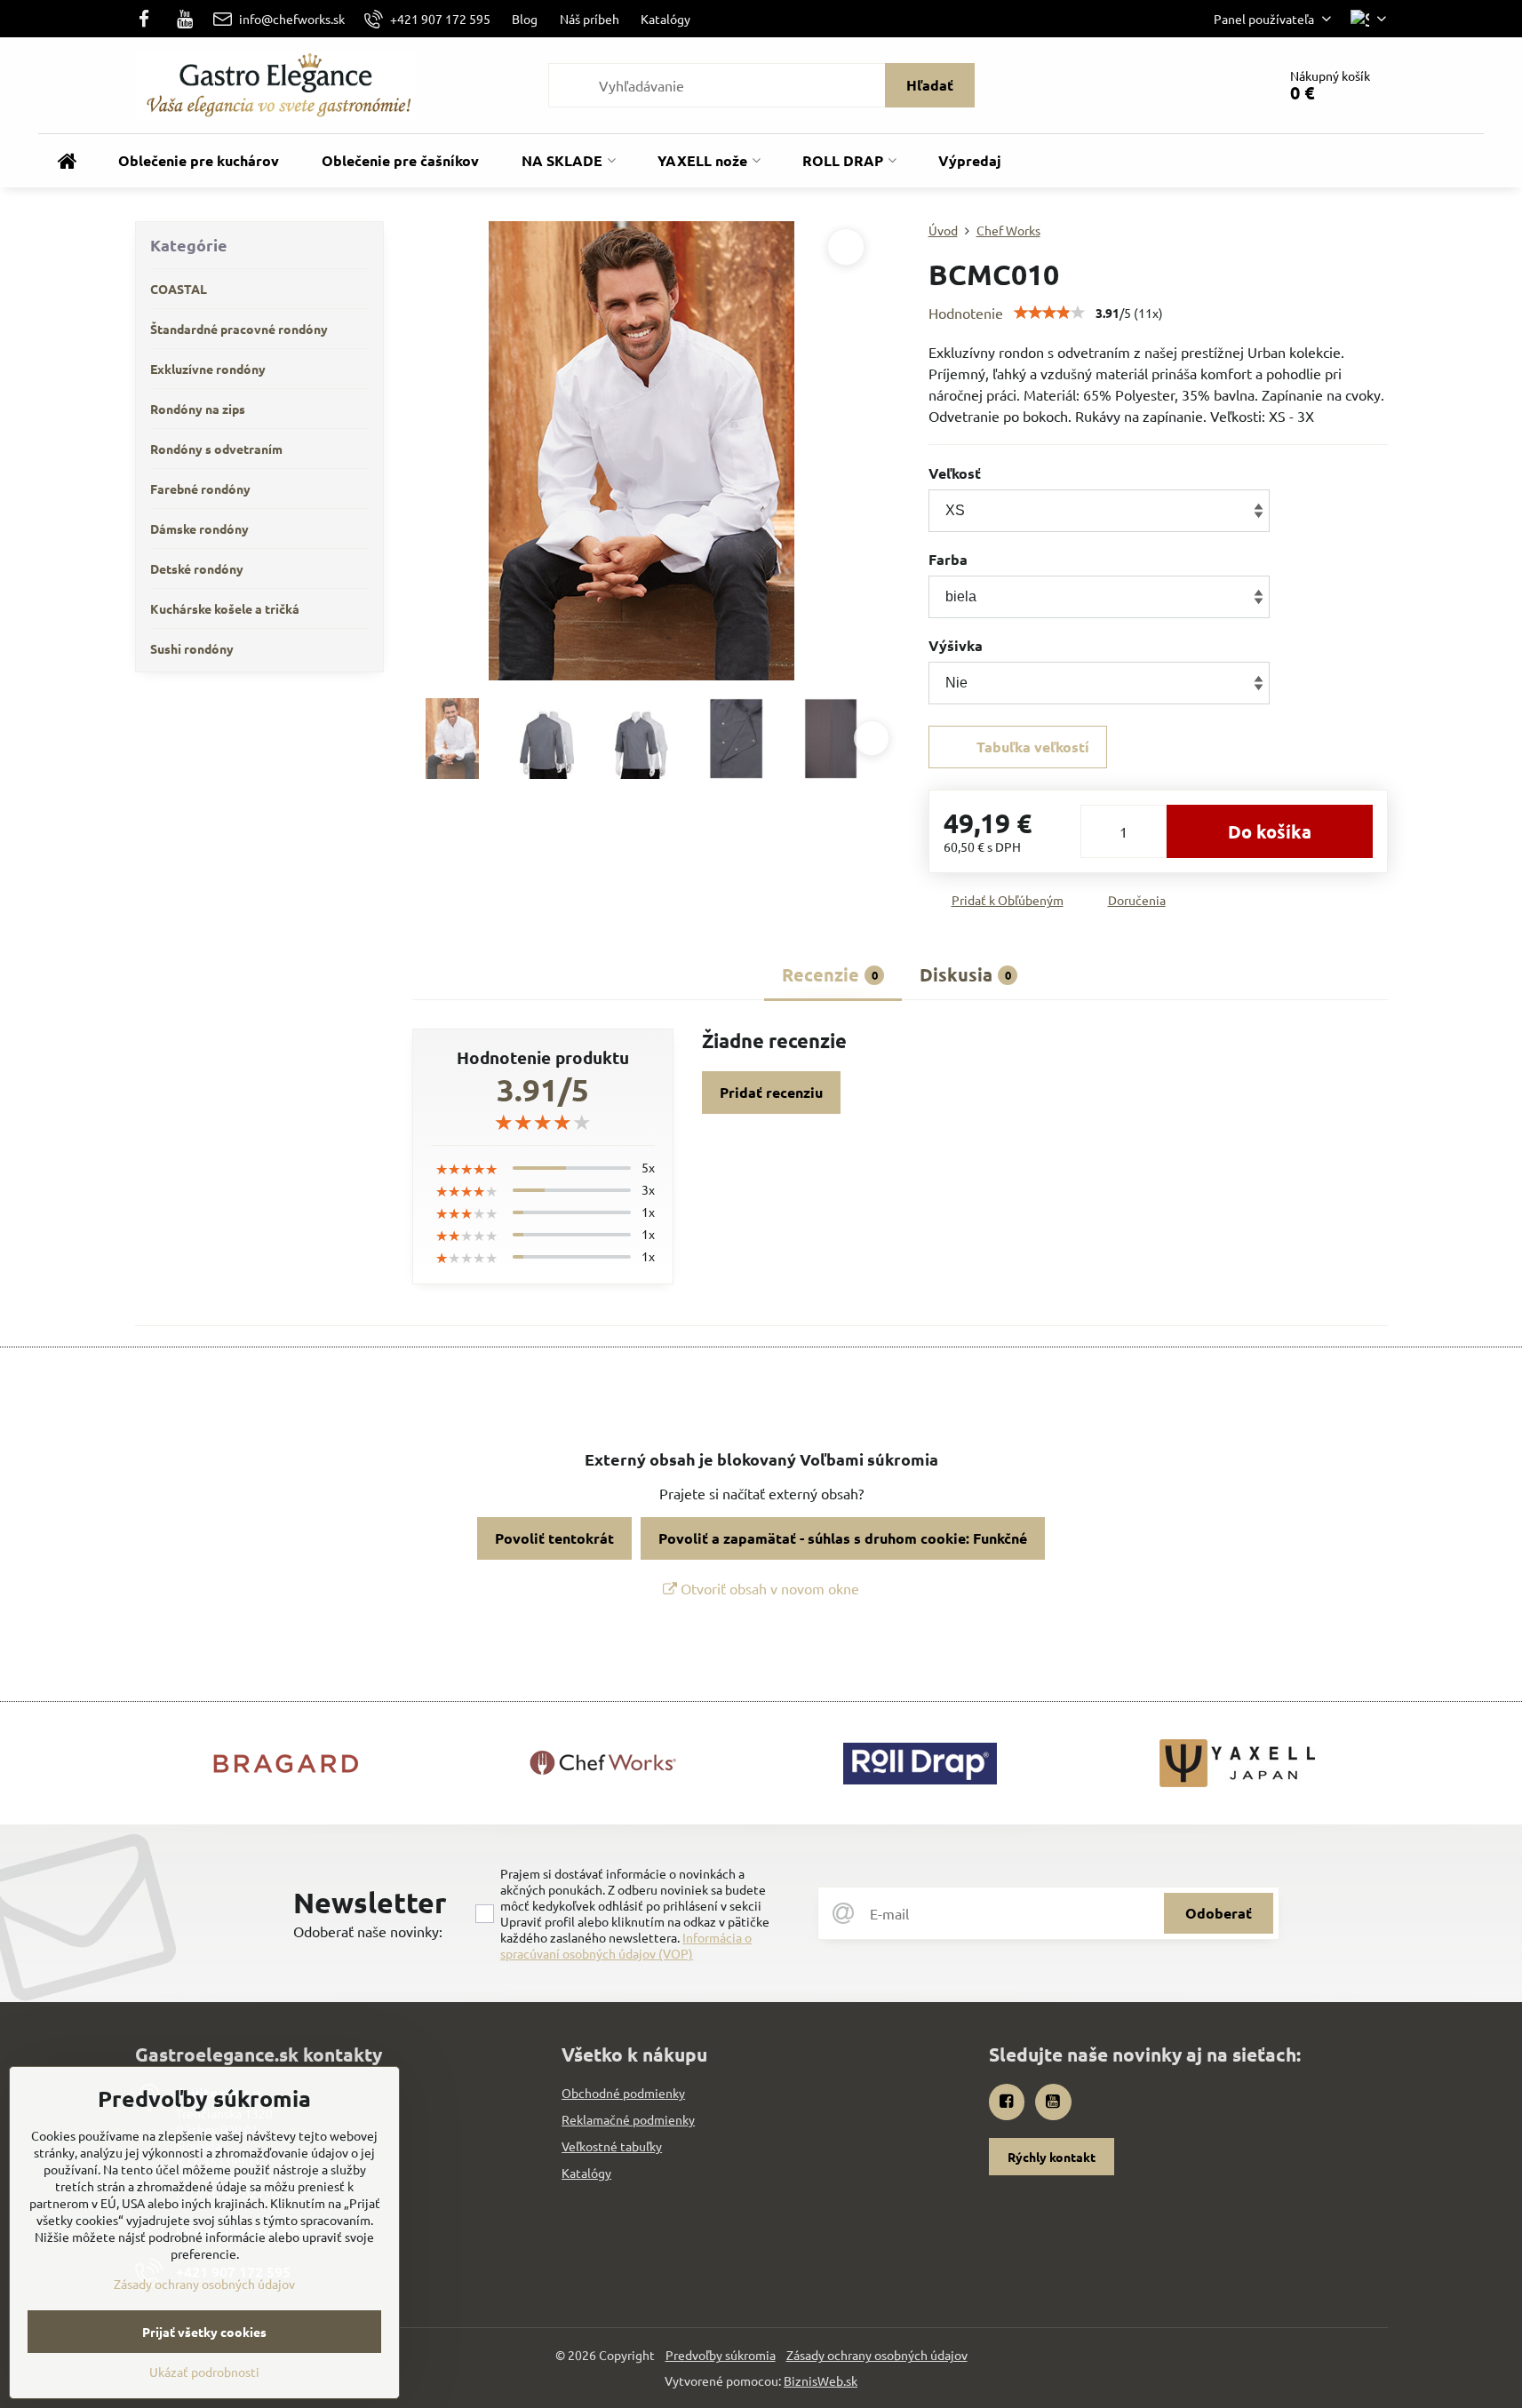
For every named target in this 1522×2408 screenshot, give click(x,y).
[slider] (1049, 313)
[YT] (185, 19)
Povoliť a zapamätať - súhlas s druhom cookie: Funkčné (843, 1538)
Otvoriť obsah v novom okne (768, 1588)
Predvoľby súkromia (721, 2355)
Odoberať (1219, 1913)
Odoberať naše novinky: (368, 1931)
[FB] (150, 19)
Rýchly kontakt (1052, 2157)
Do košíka (1270, 831)
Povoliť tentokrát (554, 1538)
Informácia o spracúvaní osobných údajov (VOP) (626, 1945)
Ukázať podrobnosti (204, 2372)
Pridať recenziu (771, 1092)
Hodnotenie (966, 313)
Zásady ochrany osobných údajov (877, 2355)
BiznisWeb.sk (821, 2380)
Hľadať (930, 85)
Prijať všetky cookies (204, 2332)
